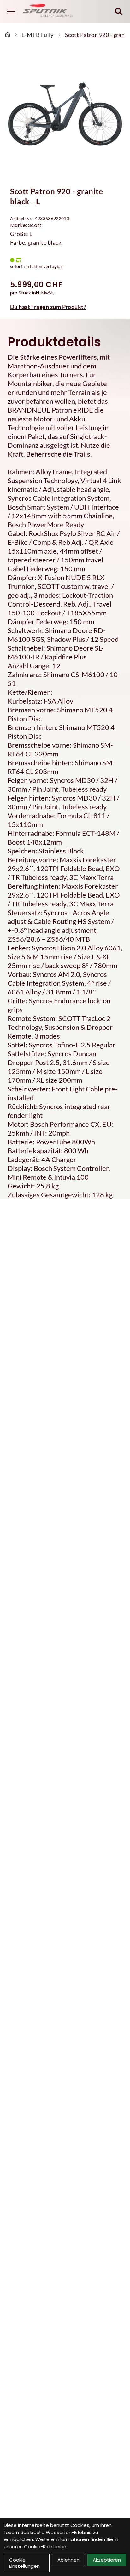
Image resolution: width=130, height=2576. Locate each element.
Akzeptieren (107, 2560)
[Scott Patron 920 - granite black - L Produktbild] (65, 114)
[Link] (11, 11)
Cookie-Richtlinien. (46, 2547)
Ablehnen (68, 2560)
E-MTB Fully (38, 35)
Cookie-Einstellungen (24, 2563)
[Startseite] (8, 35)
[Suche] (119, 11)
